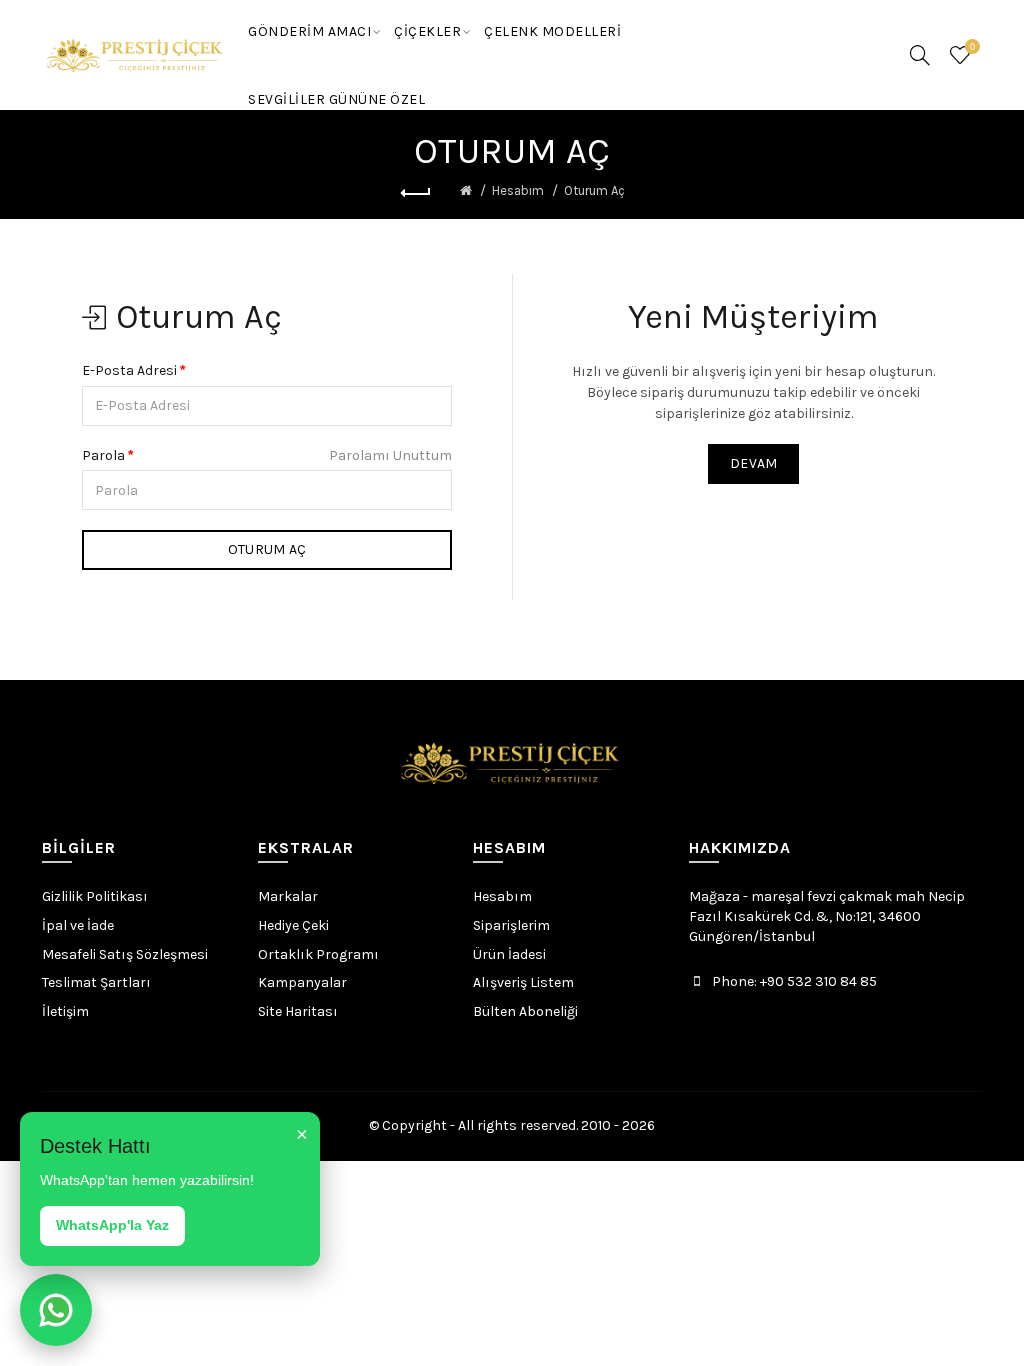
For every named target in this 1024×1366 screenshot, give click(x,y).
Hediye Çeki (293, 925)
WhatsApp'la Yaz (112, 1225)
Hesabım (518, 190)
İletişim (65, 1011)
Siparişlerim (511, 925)
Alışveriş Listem (523, 982)
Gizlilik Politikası (95, 896)
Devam (754, 463)
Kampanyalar (302, 982)
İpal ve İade (78, 925)
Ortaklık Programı (318, 954)
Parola (103, 455)
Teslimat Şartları (96, 982)
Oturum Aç (594, 190)
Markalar (288, 896)
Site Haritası (298, 1011)
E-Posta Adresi (129, 370)
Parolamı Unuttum (390, 455)
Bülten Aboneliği (525, 1011)
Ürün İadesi (509, 954)
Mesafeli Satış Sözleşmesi (125, 954)
